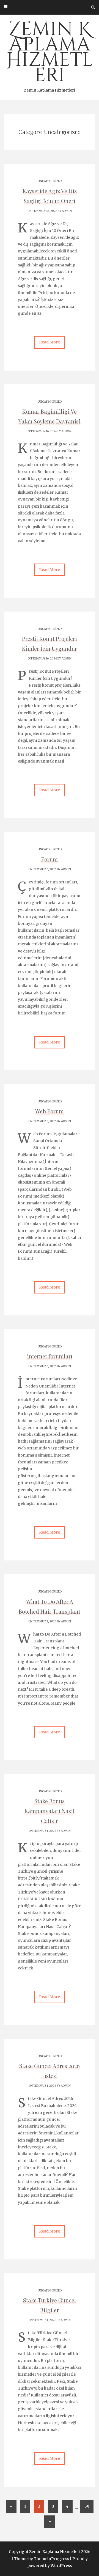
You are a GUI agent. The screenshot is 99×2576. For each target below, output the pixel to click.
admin (67, 211)
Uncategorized (50, 181)
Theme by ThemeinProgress (42, 2559)
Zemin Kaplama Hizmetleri (50, 55)
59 (87, 2506)
